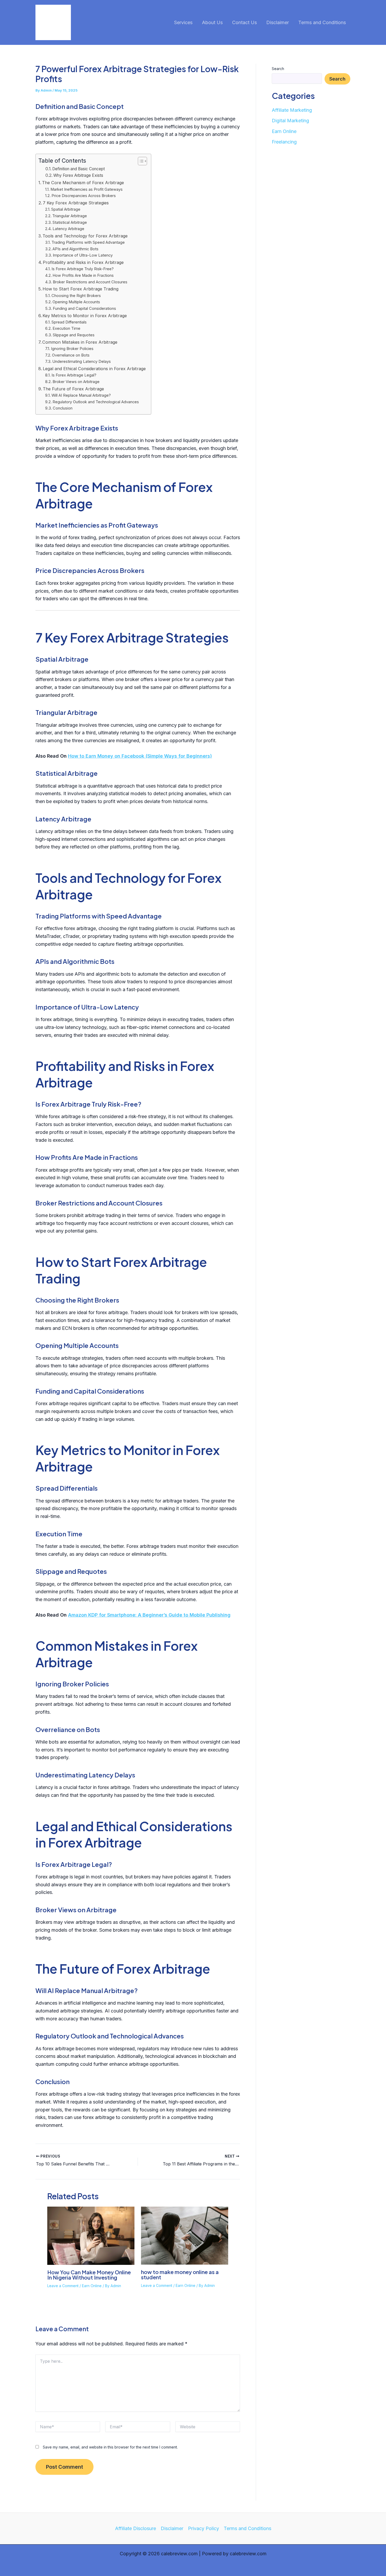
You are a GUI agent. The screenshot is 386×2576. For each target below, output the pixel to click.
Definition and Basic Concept (79, 169)
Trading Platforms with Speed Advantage (88, 242)
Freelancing (284, 142)
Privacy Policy (204, 2528)
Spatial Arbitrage (66, 209)
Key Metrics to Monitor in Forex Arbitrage (85, 316)
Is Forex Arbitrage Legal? (74, 375)
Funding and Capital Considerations (84, 309)
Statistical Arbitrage (70, 222)
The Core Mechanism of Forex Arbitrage (83, 183)
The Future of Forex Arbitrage (73, 389)
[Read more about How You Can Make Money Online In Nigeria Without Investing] (91, 2235)
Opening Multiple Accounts (76, 302)
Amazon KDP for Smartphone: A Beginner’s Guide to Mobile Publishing (149, 1615)
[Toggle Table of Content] (140, 161)
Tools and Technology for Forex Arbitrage (85, 236)
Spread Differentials (69, 322)
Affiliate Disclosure (135, 2528)
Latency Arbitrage (68, 229)
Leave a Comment (63, 2286)
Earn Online (92, 2286)
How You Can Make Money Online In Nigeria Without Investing (89, 2275)
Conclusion (63, 408)
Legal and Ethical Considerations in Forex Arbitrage (94, 369)
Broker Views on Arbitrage (76, 382)
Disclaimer (172, 2528)
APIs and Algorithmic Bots (75, 249)
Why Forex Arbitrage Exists (78, 175)
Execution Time (66, 328)
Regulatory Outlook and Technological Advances (96, 402)
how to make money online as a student (180, 2274)
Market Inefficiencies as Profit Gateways (87, 189)
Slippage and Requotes (74, 335)
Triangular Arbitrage (70, 216)
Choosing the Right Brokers (76, 296)
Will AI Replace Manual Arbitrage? (81, 395)
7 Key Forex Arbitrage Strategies (76, 203)
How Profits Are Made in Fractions (83, 275)
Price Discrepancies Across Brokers (84, 196)
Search (278, 69)
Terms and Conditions (247, 2528)
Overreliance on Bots (71, 355)
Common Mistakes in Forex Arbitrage (80, 342)
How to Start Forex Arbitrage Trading (80, 289)
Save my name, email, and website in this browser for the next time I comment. (110, 2447)
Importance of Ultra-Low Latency (83, 255)
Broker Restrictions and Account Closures (90, 282)
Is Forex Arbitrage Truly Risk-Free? (83, 269)
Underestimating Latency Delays (82, 362)
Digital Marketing (290, 121)
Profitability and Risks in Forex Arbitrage (83, 262)
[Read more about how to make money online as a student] (185, 2235)
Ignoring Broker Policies (72, 349)
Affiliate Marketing (292, 110)
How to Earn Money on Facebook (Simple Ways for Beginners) (140, 756)
